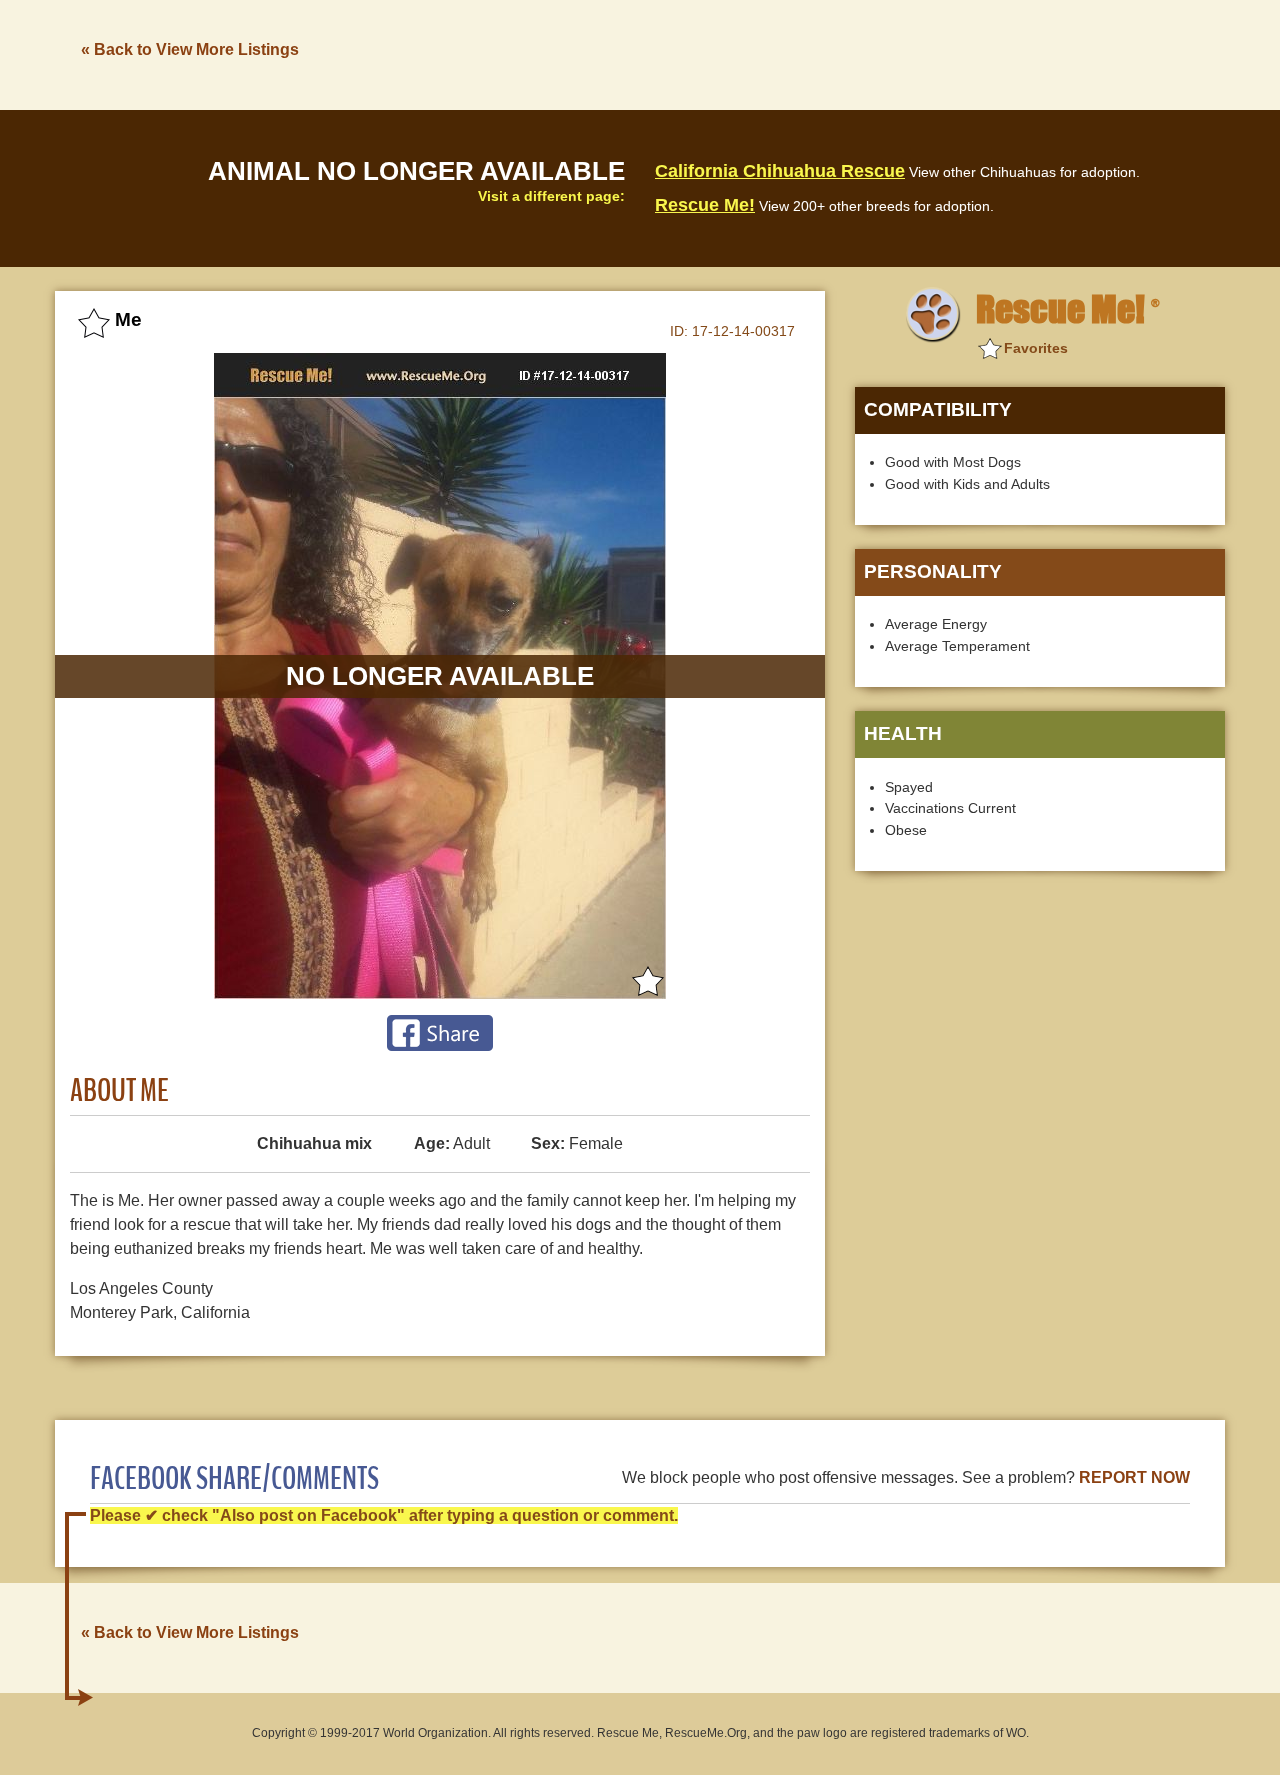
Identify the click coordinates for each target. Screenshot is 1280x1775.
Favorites (1036, 348)
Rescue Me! (705, 205)
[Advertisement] (861, 53)
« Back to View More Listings (190, 49)
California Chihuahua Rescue (780, 171)
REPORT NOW (1134, 1477)
